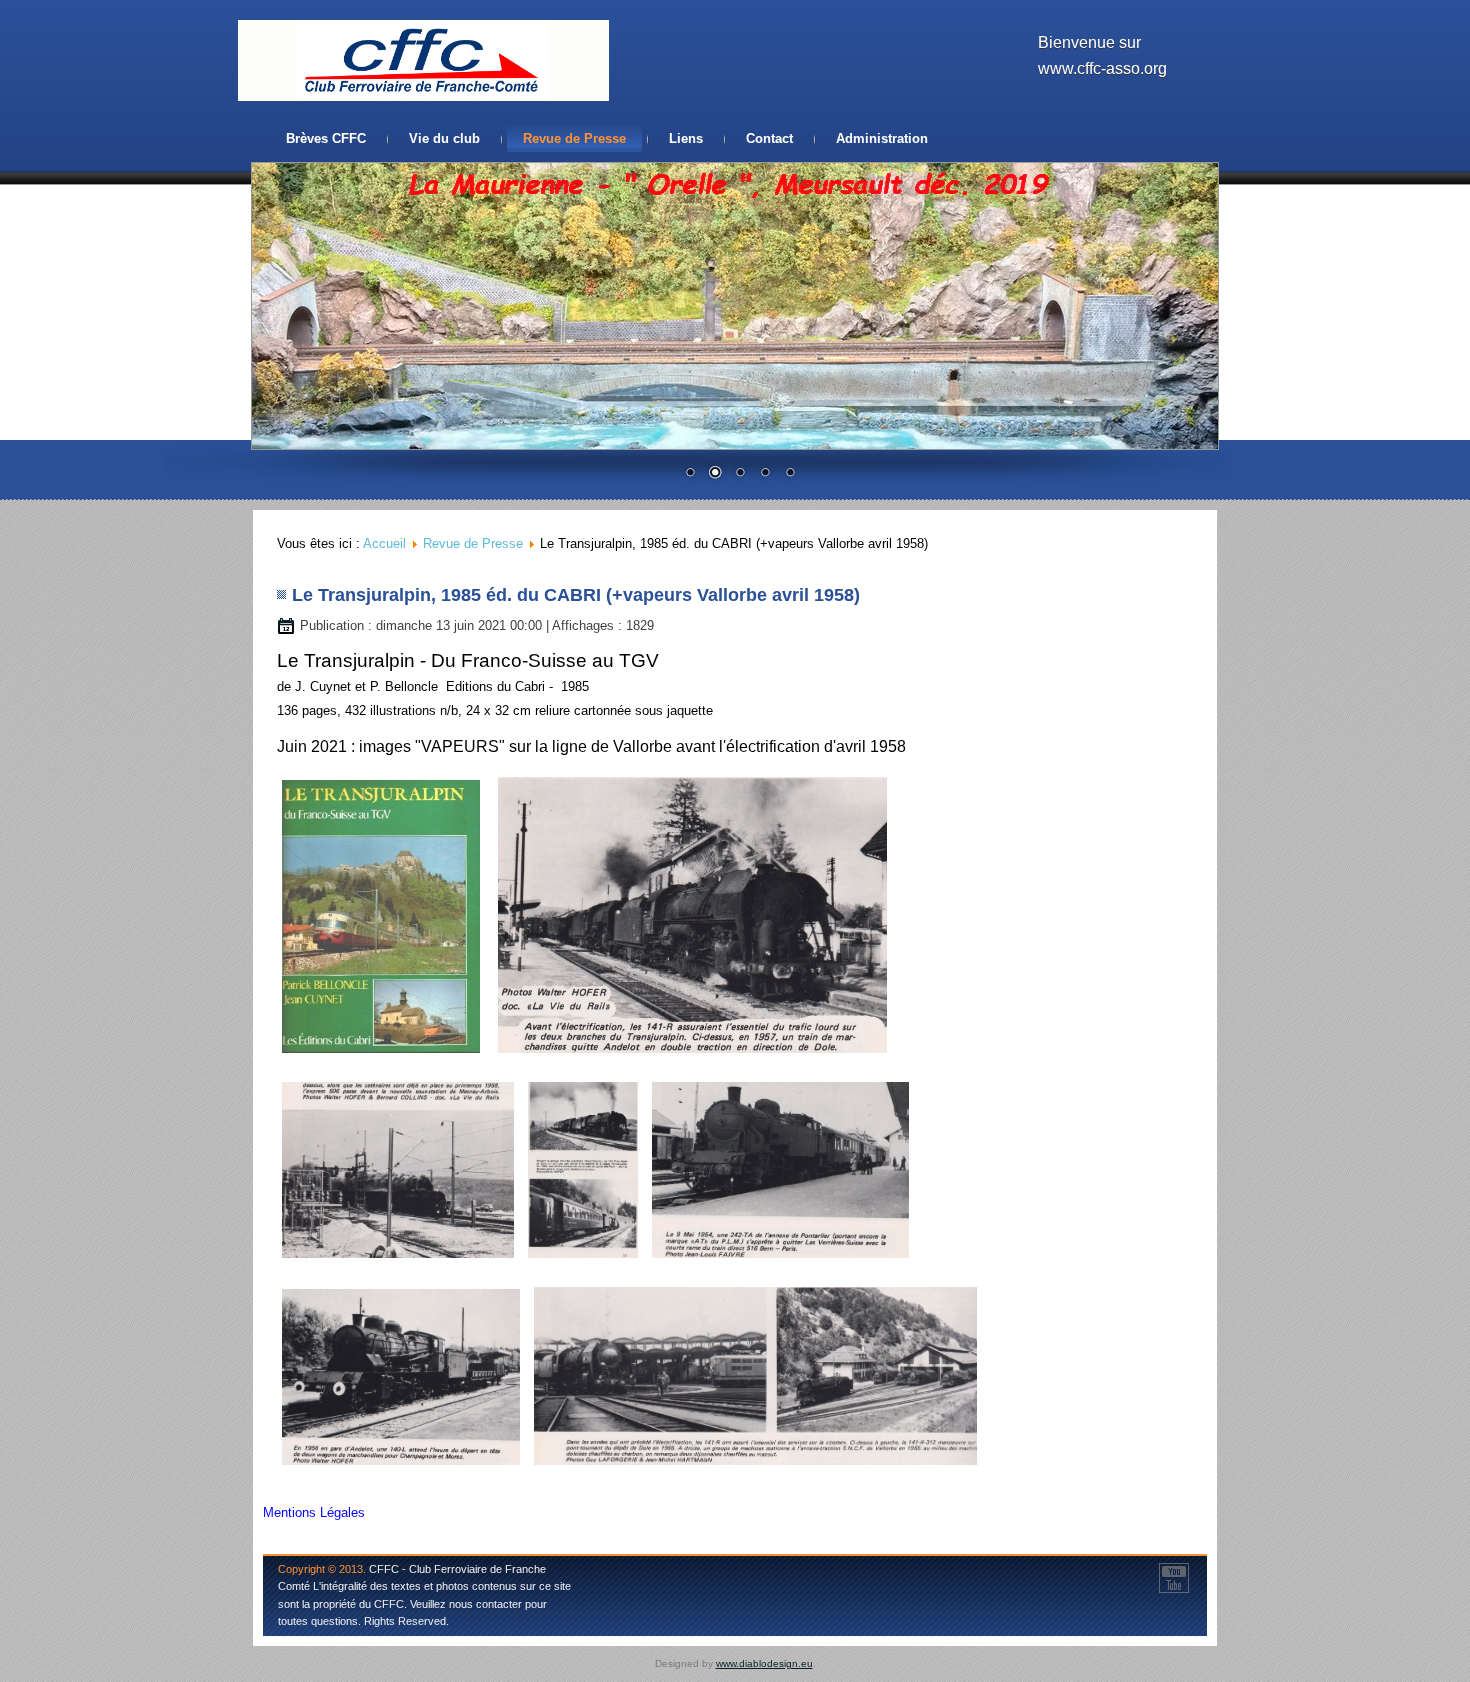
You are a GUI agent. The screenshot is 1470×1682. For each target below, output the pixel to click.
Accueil (384, 543)
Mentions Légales (314, 1512)
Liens (686, 138)
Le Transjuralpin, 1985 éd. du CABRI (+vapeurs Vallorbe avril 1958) (576, 595)
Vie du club (444, 138)
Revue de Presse (574, 138)
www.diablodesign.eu (764, 1663)
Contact (769, 138)
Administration (882, 138)
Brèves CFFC (326, 138)
